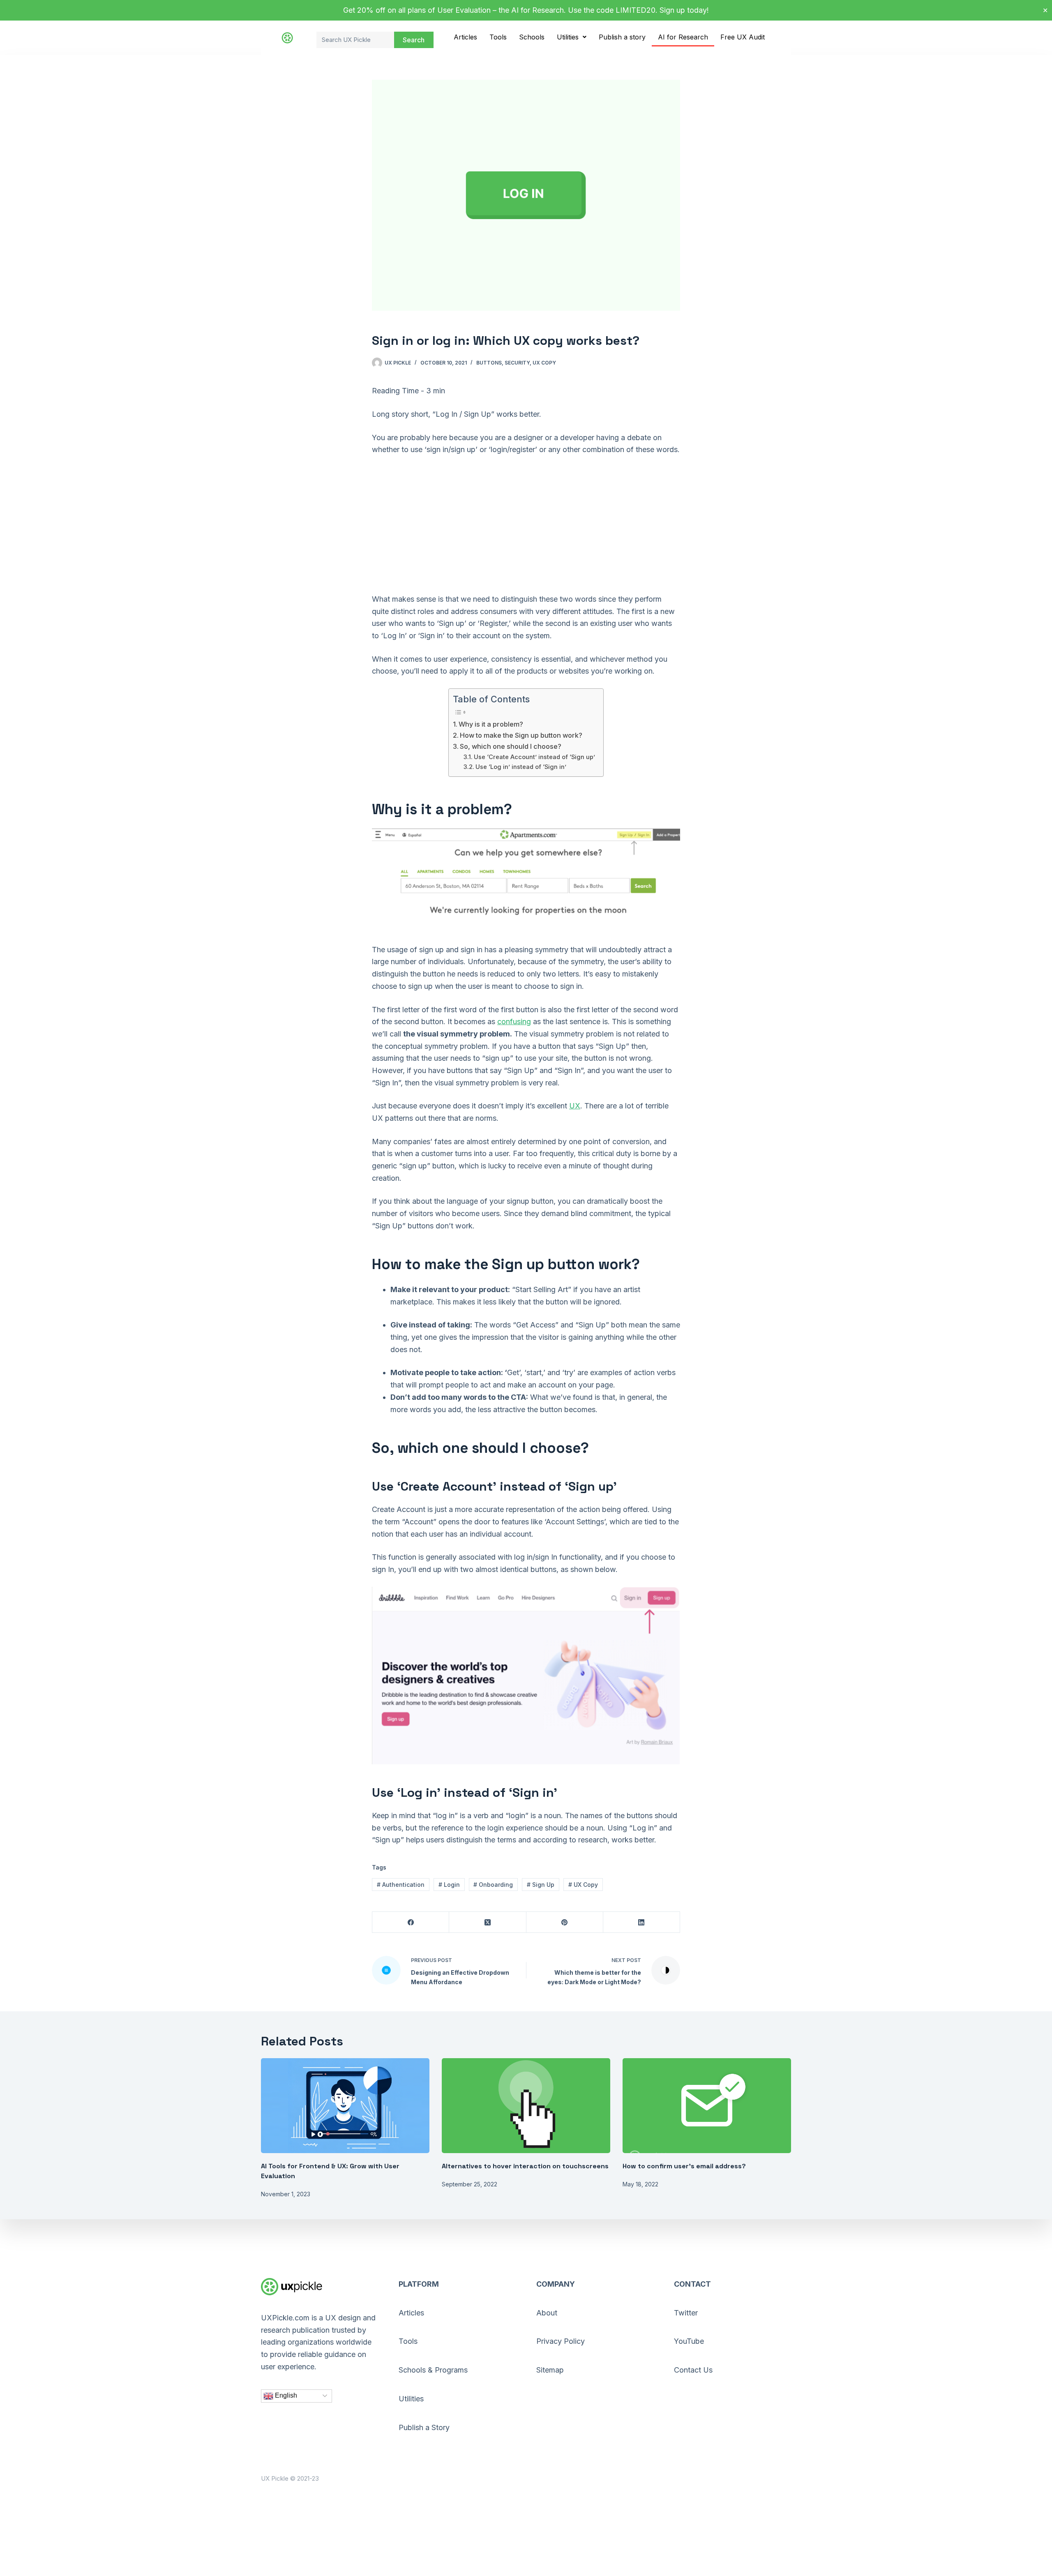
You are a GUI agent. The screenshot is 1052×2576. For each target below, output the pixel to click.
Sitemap (550, 2370)
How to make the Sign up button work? (521, 735)
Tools (498, 37)
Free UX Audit (743, 37)
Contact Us (693, 2370)
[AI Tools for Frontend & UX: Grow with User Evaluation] (345, 2106)
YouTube (689, 2341)
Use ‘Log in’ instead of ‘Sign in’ (521, 767)
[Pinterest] (565, 1922)
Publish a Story (424, 2427)
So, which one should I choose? (511, 746)
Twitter (686, 2313)
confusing (514, 1021)
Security (517, 363)
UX (575, 1106)
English (285, 2395)
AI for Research (683, 37)
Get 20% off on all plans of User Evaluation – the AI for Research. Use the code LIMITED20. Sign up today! (526, 10)
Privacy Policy (561, 2341)
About (547, 2313)
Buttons (489, 363)
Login (449, 1885)
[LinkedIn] (642, 1922)
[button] (572, 37)
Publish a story (622, 37)
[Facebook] (411, 1922)
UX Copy (544, 363)
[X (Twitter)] (488, 1922)
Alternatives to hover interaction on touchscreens (525, 2166)
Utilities (568, 37)
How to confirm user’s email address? (684, 2166)
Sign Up (541, 1885)
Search (414, 40)
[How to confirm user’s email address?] (707, 2106)
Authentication (401, 1885)
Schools (532, 37)
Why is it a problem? (491, 724)
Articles (465, 37)
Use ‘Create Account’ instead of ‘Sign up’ (534, 757)
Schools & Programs (433, 2370)
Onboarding (493, 1885)
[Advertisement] (526, 524)
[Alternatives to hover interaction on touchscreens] (526, 2106)
